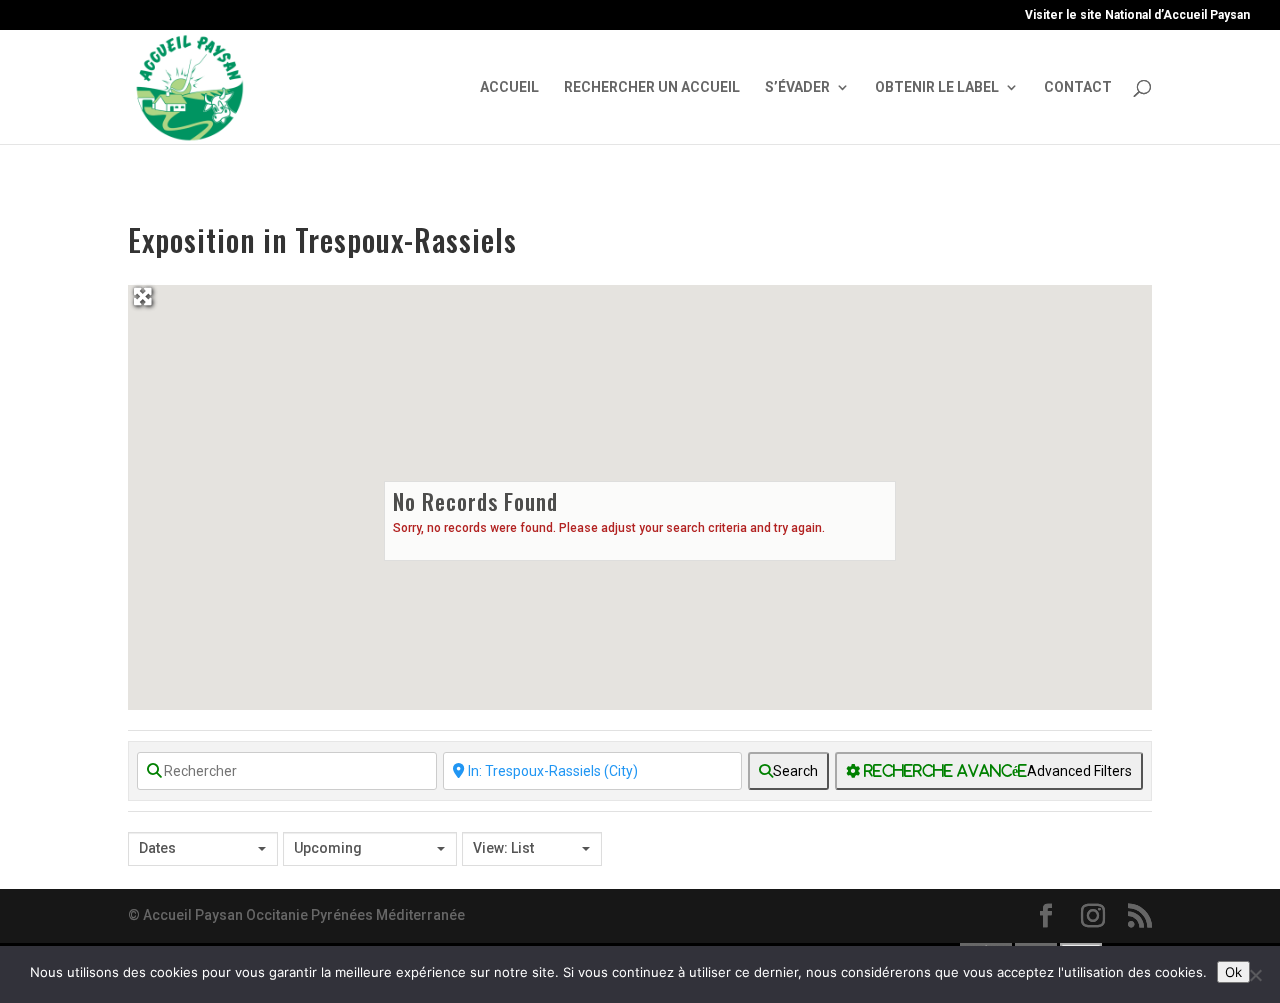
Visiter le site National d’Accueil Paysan (1137, 15)
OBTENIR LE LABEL (937, 87)
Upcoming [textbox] (328, 848)
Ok (1233, 972)
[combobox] (203, 849)
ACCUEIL (509, 87)
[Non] (1255, 975)
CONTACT (1078, 87)
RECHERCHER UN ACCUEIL (652, 87)
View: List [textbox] (503, 848)
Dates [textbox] (157, 848)
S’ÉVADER (797, 87)
